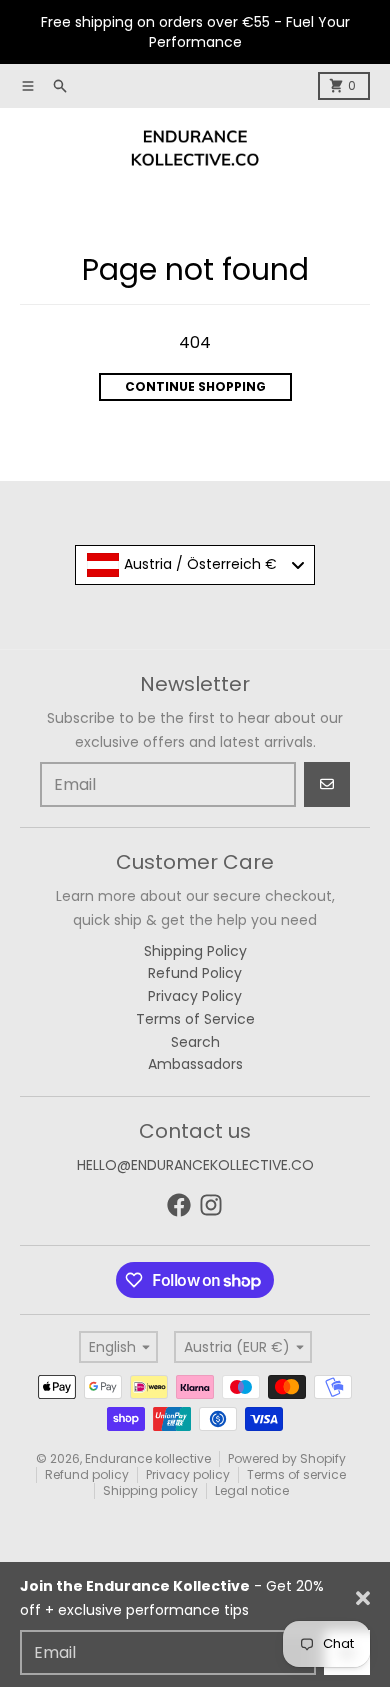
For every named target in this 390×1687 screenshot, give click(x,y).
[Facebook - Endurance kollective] (179, 1205)
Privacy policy (188, 1474)
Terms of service (296, 1474)
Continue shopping (195, 386)
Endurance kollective (148, 1458)
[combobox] (195, 565)
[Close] (363, 1598)
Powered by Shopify (287, 1458)
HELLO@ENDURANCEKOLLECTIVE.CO (195, 1165)
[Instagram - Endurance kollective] (211, 1205)
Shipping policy (150, 1490)
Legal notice (252, 1490)
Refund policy (87, 1474)
